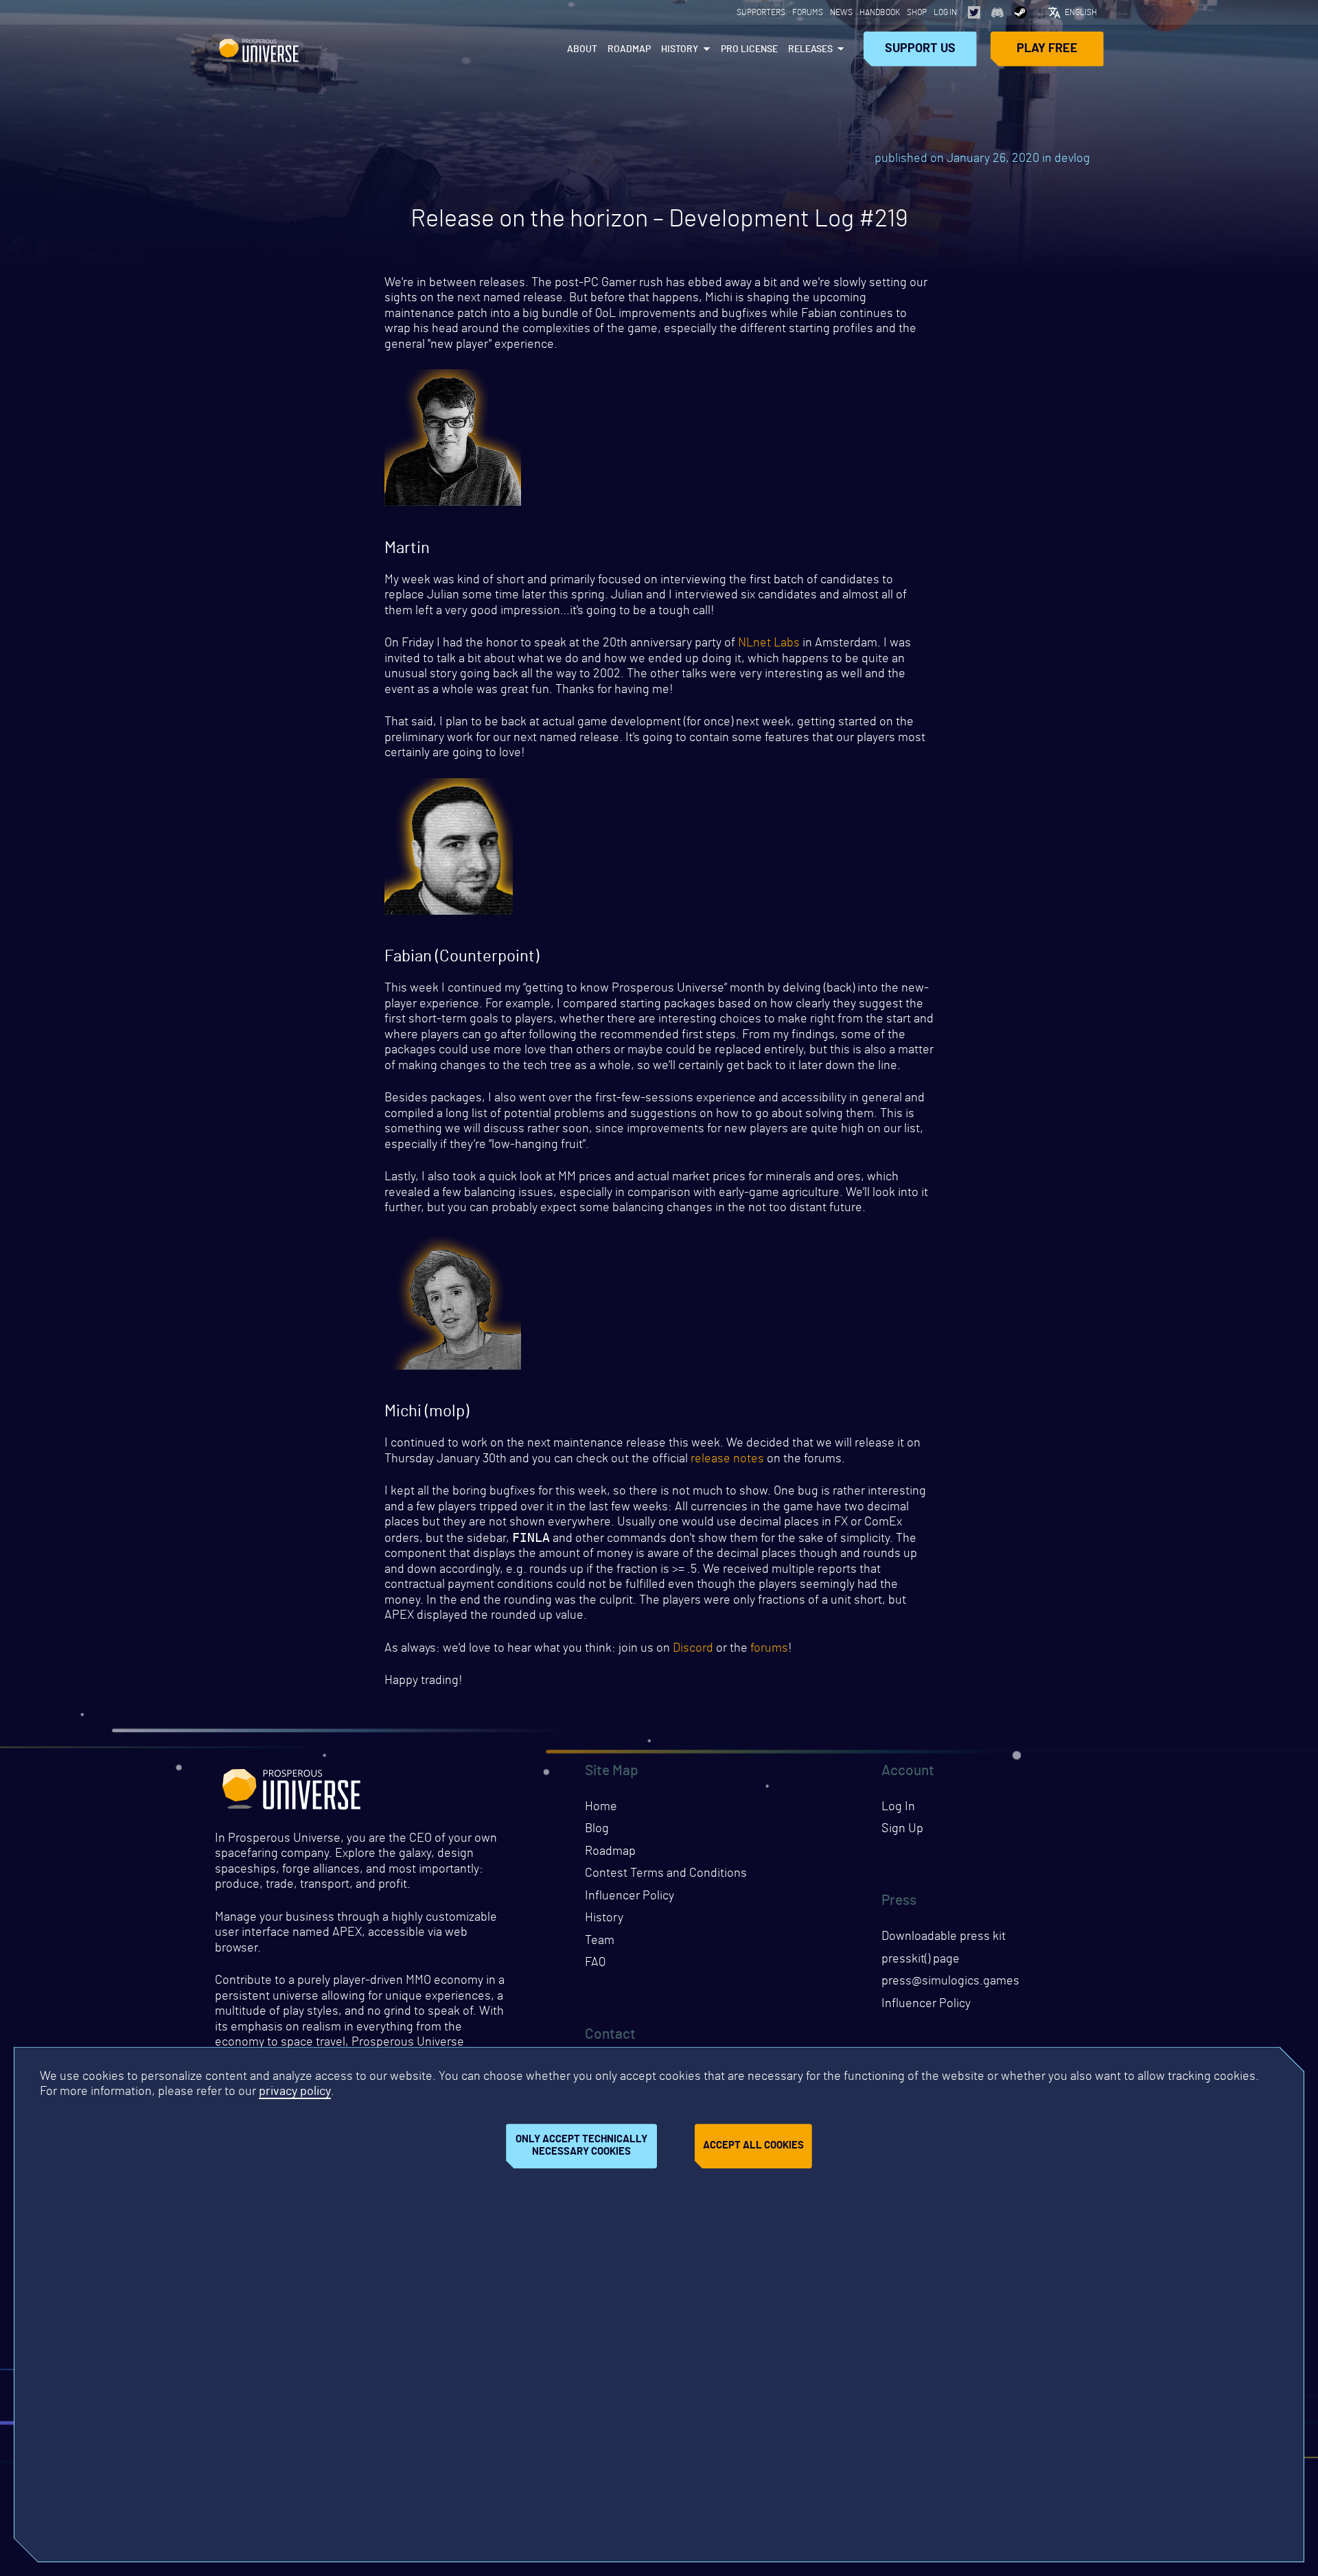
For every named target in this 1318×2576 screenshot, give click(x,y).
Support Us (920, 49)
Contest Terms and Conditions (666, 1873)
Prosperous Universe (259, 49)
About (582, 49)
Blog (597, 1829)
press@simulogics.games (950, 1981)
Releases (810, 49)
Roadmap (629, 49)
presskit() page (921, 1959)
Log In (945, 12)
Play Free (1047, 49)
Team (600, 1941)
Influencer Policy (629, 1896)
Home (601, 1807)
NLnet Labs (769, 643)
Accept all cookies (753, 2146)
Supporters (761, 12)
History (680, 49)
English (1081, 12)
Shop (917, 12)
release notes (727, 1459)
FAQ (595, 1963)
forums (769, 1648)
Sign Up (902, 1829)
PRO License (749, 49)
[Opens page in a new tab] (974, 12)
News (841, 12)
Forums (808, 12)
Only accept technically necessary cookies (581, 2146)
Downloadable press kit (944, 1936)
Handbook (880, 12)
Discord (693, 1648)
